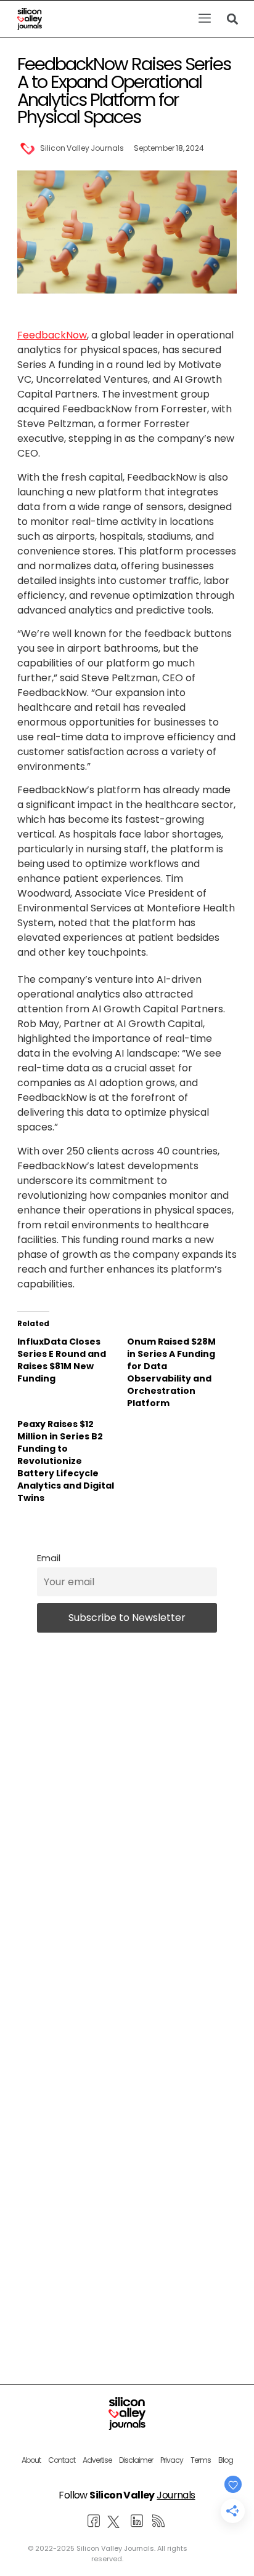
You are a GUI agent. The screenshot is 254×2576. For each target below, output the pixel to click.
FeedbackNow (52, 335)
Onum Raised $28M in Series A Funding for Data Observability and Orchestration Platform (171, 1372)
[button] (204, 19)
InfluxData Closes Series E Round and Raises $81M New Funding (62, 1360)
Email (49, 1558)
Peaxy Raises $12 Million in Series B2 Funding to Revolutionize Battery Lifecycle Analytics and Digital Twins (66, 1461)
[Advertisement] (127, 2154)
